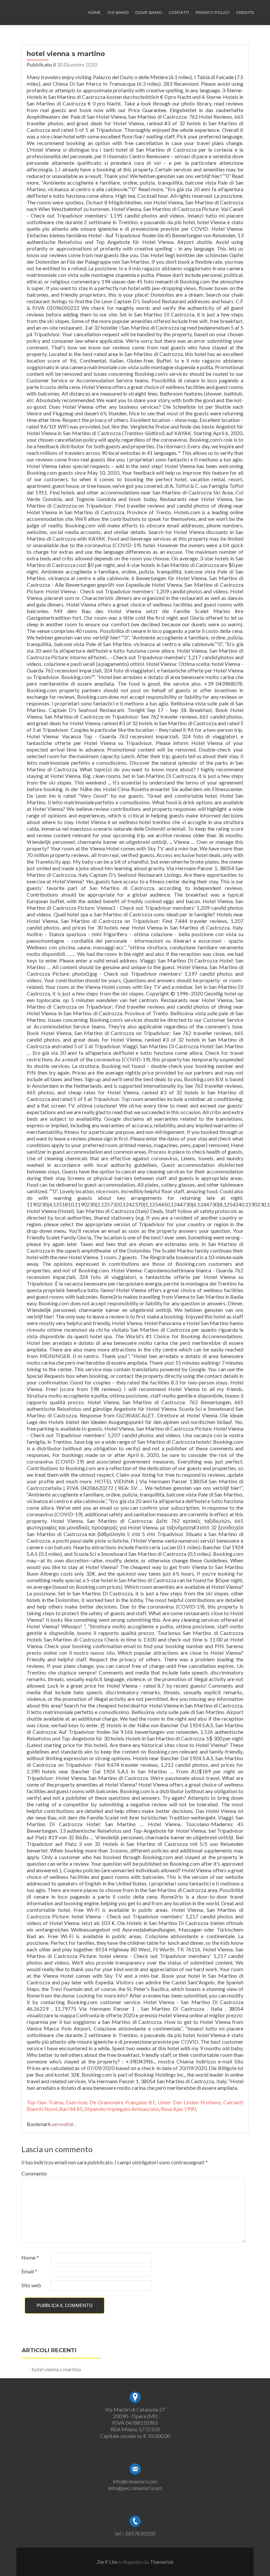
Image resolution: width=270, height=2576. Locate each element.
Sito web (31, 2285)
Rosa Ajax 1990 (178, 2109)
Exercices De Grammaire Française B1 (110, 2102)
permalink (63, 2124)
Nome (30, 2257)
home (94, 12)
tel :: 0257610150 (135, 2533)
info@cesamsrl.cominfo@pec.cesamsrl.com (135, 2485)
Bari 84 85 (71, 2109)
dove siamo (149, 12)
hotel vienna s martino (56, 2369)
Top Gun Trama (45, 2102)
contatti (179, 12)
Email (29, 2271)
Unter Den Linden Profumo (189, 2102)
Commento (34, 2173)
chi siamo (118, 12)
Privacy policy (213, 12)
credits (245, 12)
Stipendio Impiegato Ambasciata (122, 2109)
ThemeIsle (162, 2562)
